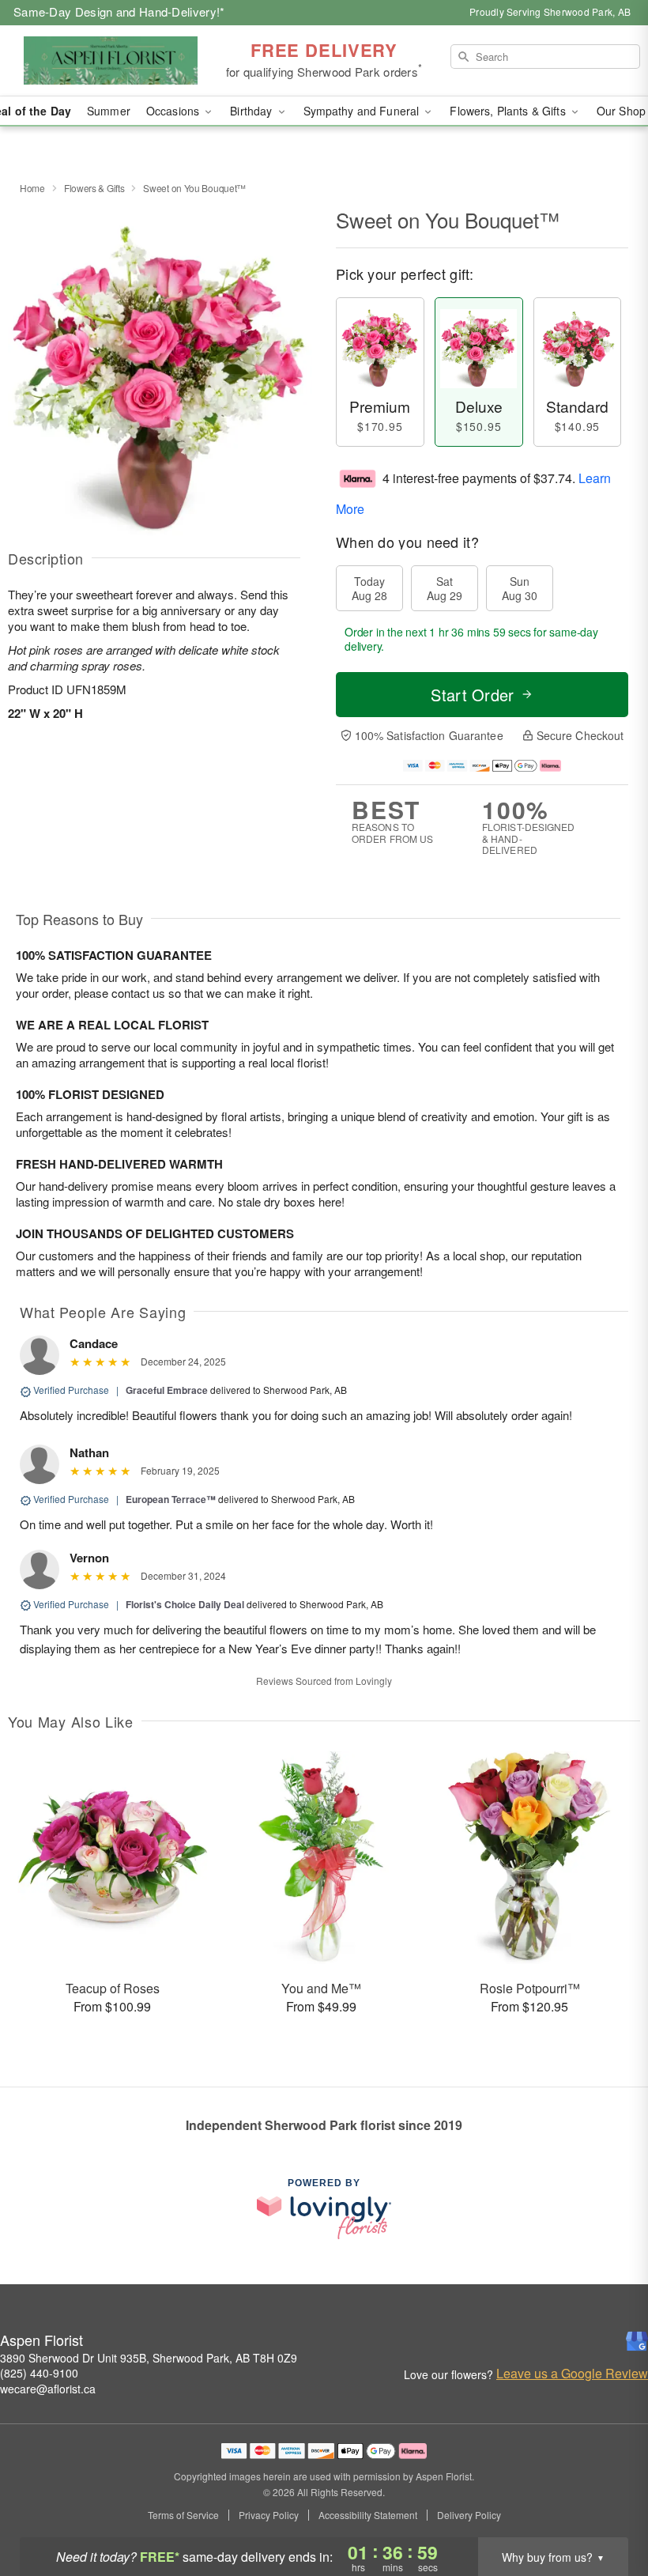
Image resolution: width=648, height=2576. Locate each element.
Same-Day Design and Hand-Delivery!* (119, 11)
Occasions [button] (174, 111)
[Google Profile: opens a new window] (637, 2341)
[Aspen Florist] (111, 61)
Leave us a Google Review (572, 2374)
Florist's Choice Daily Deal (185, 1604)
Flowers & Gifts (94, 188)
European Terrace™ (171, 1499)
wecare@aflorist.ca (48, 2389)
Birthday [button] (252, 111)
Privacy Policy (269, 2515)
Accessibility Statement (368, 2515)
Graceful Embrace (167, 1390)
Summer (109, 111)
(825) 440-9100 (39, 2373)
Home (32, 188)
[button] (607, 2509)
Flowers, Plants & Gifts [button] (509, 111)
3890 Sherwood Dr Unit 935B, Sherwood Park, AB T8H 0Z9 (149, 2358)
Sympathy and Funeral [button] (363, 111)
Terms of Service (183, 2515)
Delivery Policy (469, 2515)
